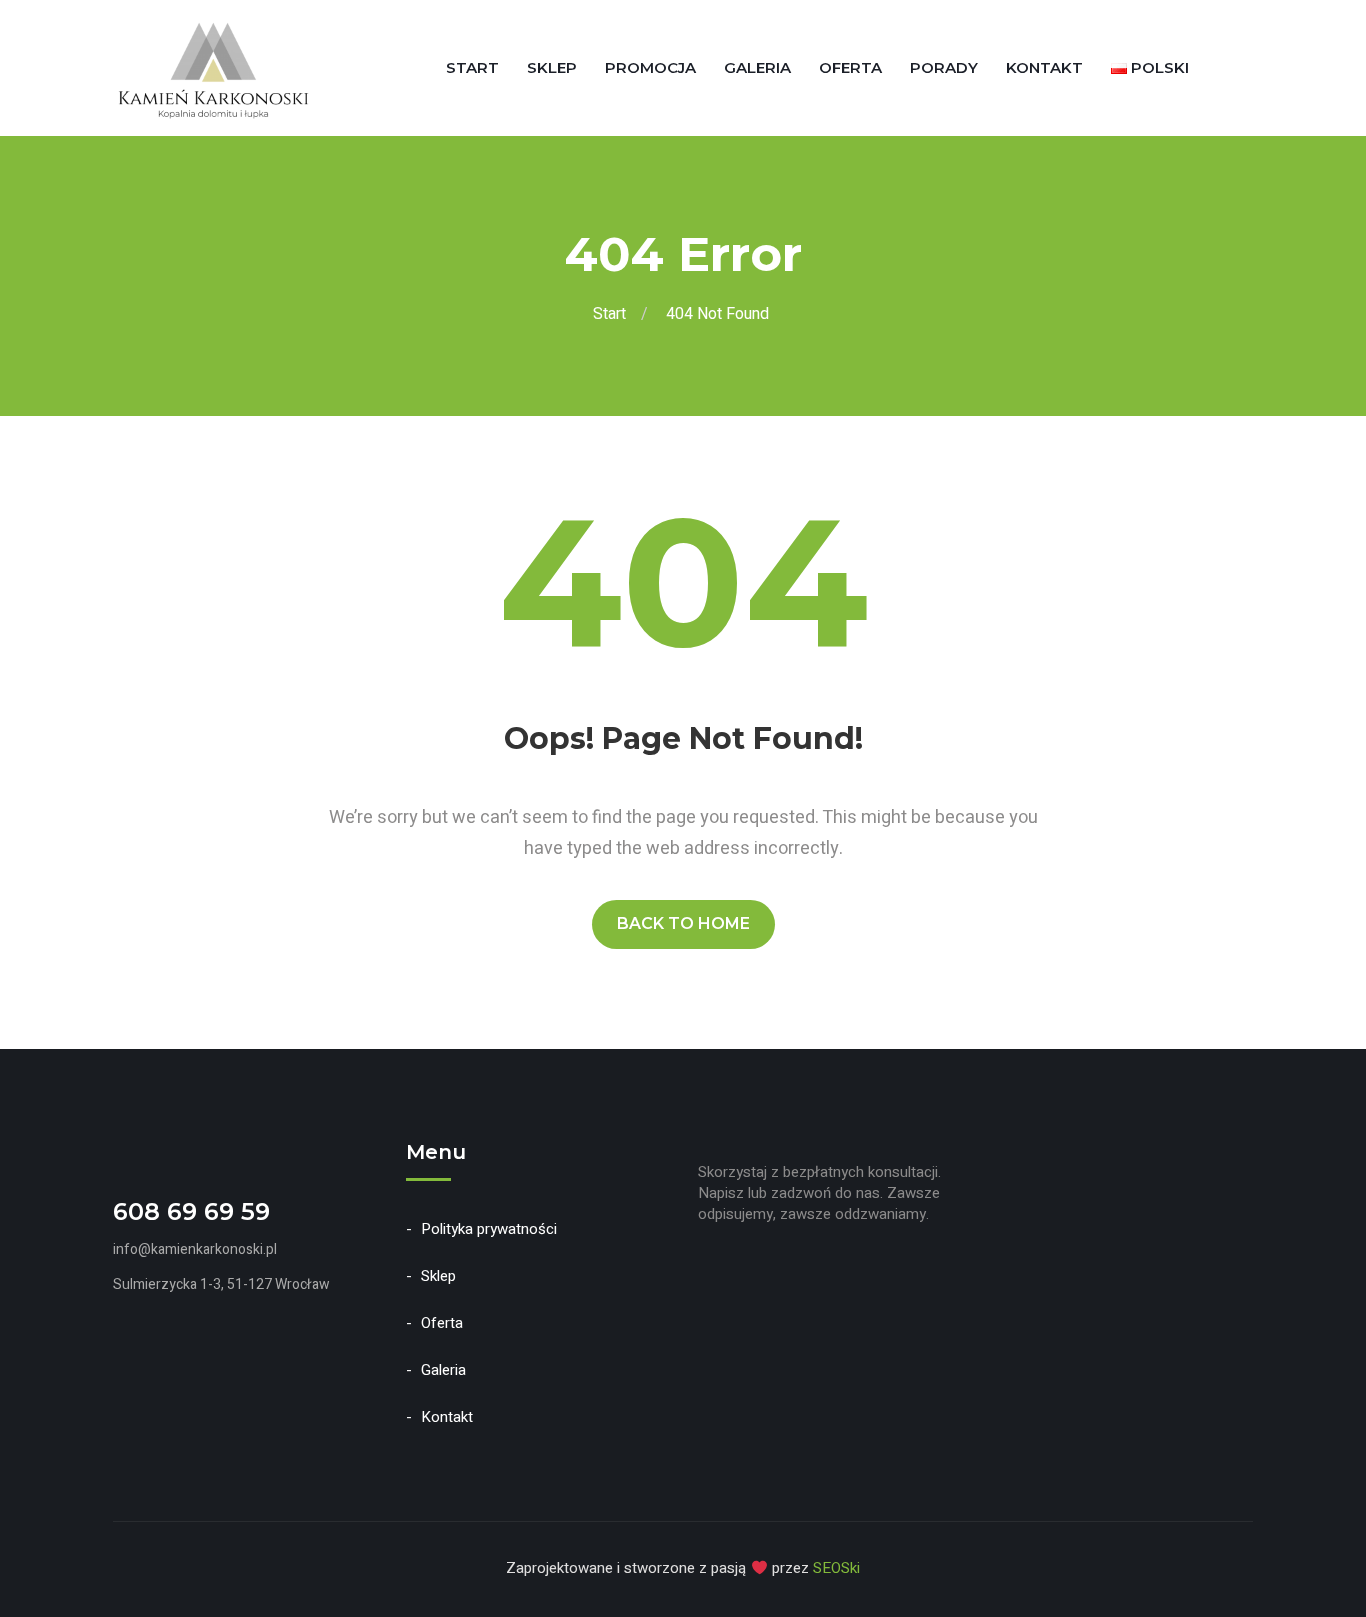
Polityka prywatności (489, 1229)
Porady (944, 67)
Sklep (552, 67)
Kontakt (1044, 67)
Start (472, 67)
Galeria (757, 67)
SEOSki (836, 1568)
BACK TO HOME (683, 923)
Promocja (650, 67)
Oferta (850, 67)
